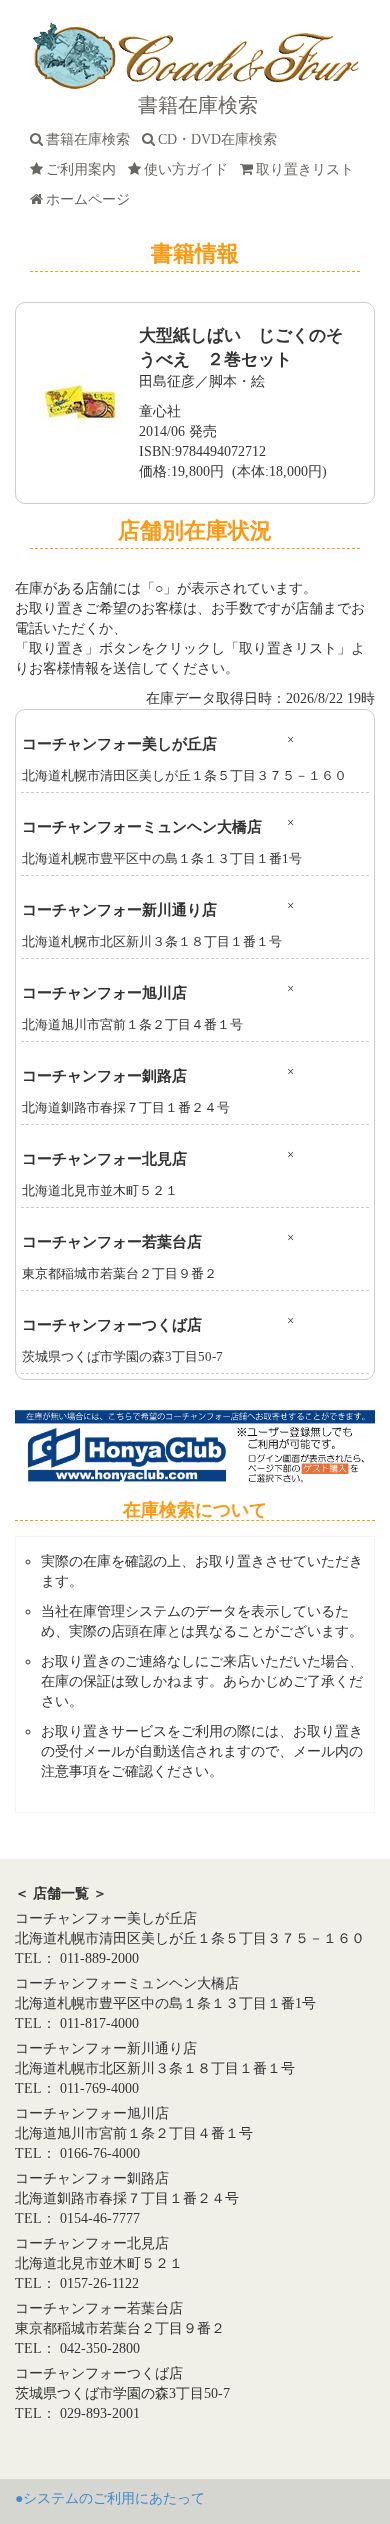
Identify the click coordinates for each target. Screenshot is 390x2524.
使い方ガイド (190, 169)
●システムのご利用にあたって (110, 2498)
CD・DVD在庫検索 (221, 139)
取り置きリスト (309, 169)
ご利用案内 (85, 169)
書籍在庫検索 (92, 139)
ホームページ (92, 199)
